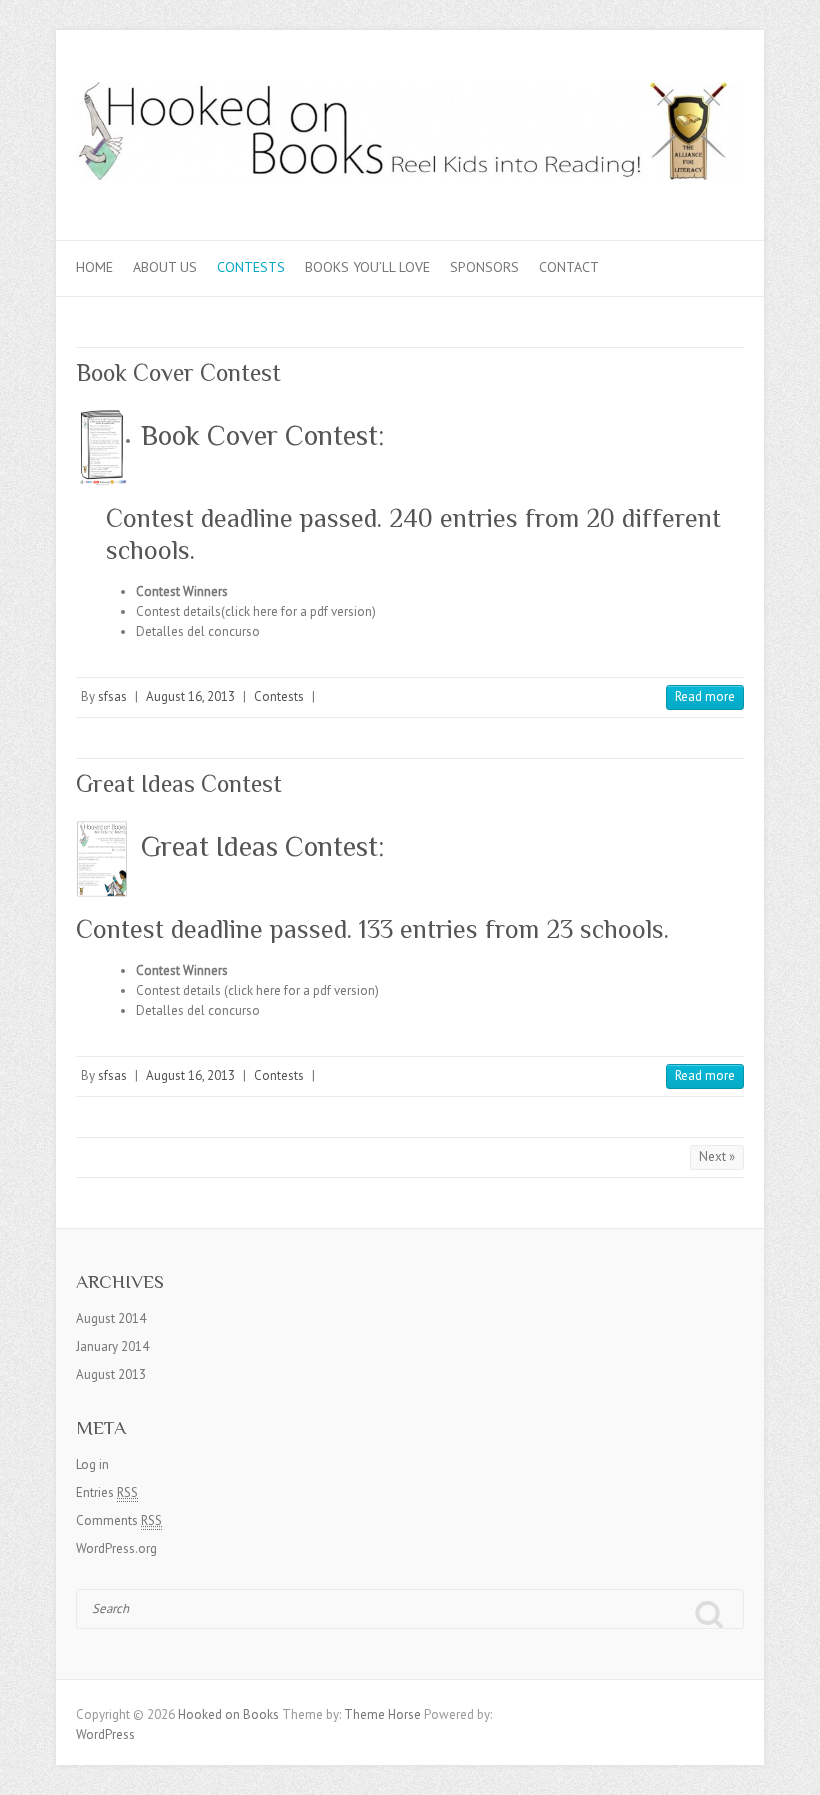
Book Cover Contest (178, 372)
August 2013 (111, 1374)
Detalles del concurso (198, 631)
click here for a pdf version (298, 611)
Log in (92, 1464)
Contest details (178, 611)
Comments (119, 1520)
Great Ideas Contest (179, 783)
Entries (107, 1492)
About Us (165, 267)
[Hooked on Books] (410, 135)
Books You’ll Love (367, 267)
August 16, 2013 (190, 696)
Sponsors (484, 267)
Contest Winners (182, 591)
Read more (705, 696)
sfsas (112, 696)
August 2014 (111, 1318)
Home (94, 267)
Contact (569, 267)
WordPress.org (116, 1548)
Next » (717, 1156)
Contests (251, 267)
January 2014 (112, 1346)
